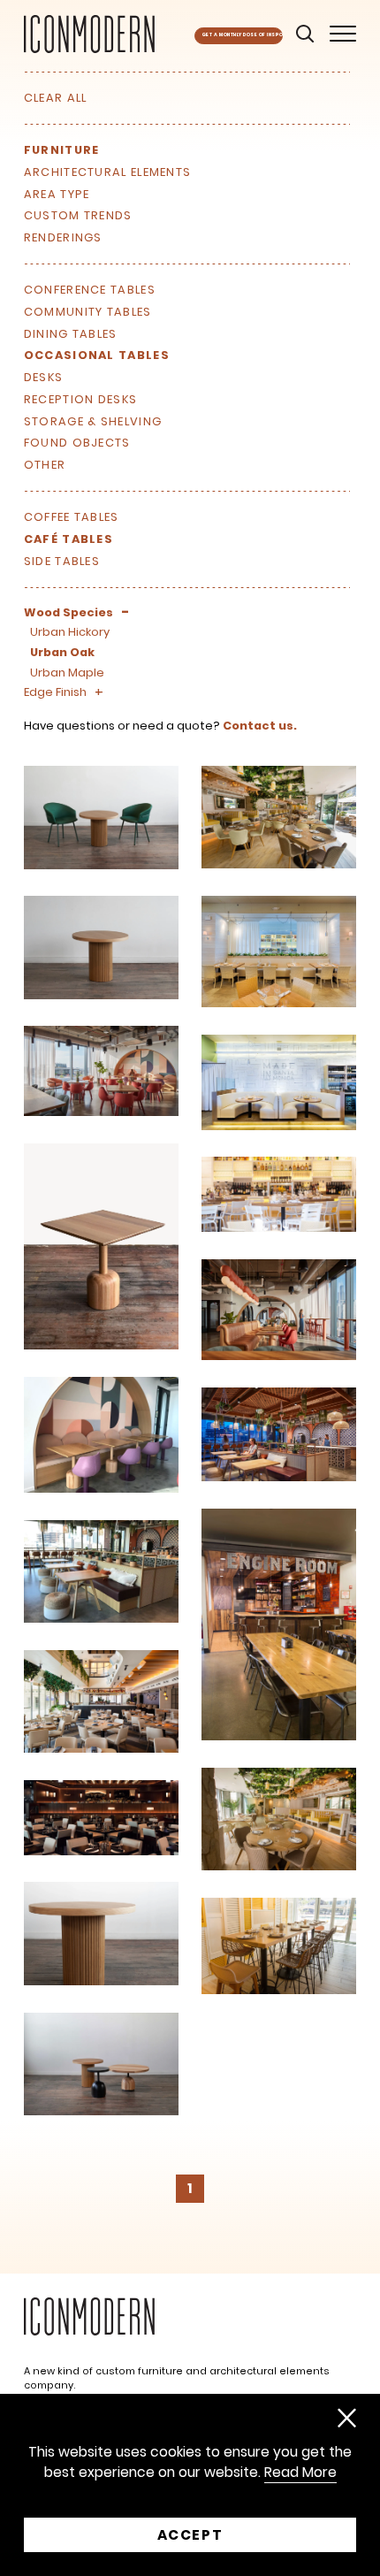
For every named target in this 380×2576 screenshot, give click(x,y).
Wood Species (68, 612)
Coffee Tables (72, 517)
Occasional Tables (97, 355)
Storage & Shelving (93, 421)
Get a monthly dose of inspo (243, 35)
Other (45, 465)
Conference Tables (90, 290)
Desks (43, 377)
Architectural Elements (107, 172)
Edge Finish (55, 692)
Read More (300, 2473)
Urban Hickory (70, 632)
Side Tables (62, 561)
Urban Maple (67, 673)
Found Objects (77, 443)
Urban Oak (62, 652)
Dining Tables (71, 334)
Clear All (56, 98)
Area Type (57, 194)
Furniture (62, 150)
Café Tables (68, 539)
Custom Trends (78, 215)
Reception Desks (80, 399)
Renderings (63, 237)
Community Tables (88, 312)
